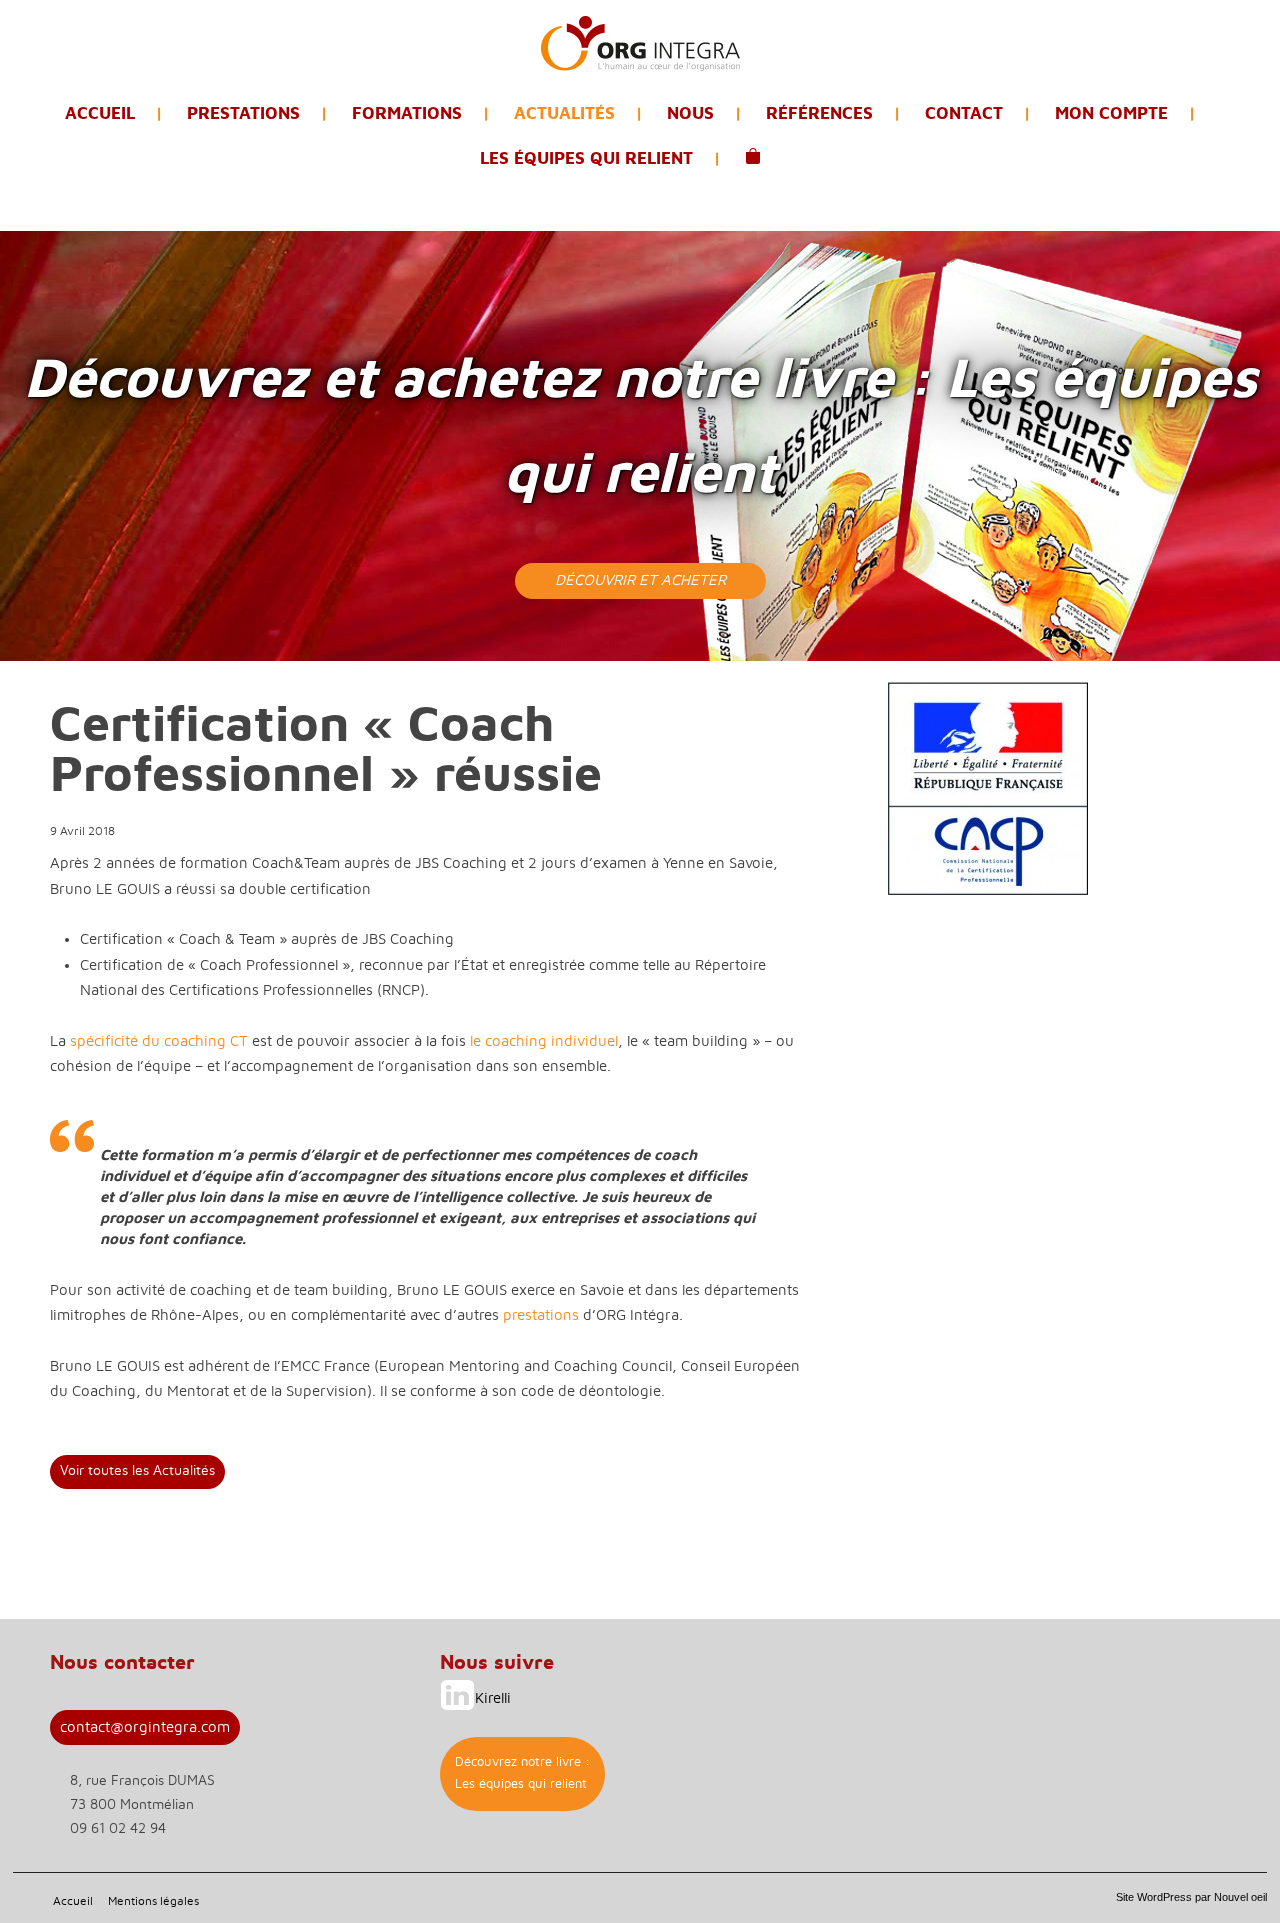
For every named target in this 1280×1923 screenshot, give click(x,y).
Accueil (100, 113)
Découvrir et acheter (640, 580)
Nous (690, 113)
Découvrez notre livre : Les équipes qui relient (522, 1773)
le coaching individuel (544, 1041)
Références (819, 113)
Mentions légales (153, 1901)
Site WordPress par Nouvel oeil (1191, 1897)
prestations (541, 1315)
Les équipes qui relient (586, 158)
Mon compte (1111, 113)
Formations (407, 113)
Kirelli (493, 1698)
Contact (964, 113)
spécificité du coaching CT (159, 1041)
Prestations (243, 113)
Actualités (564, 113)
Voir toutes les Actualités (137, 1471)
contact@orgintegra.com (145, 1727)
